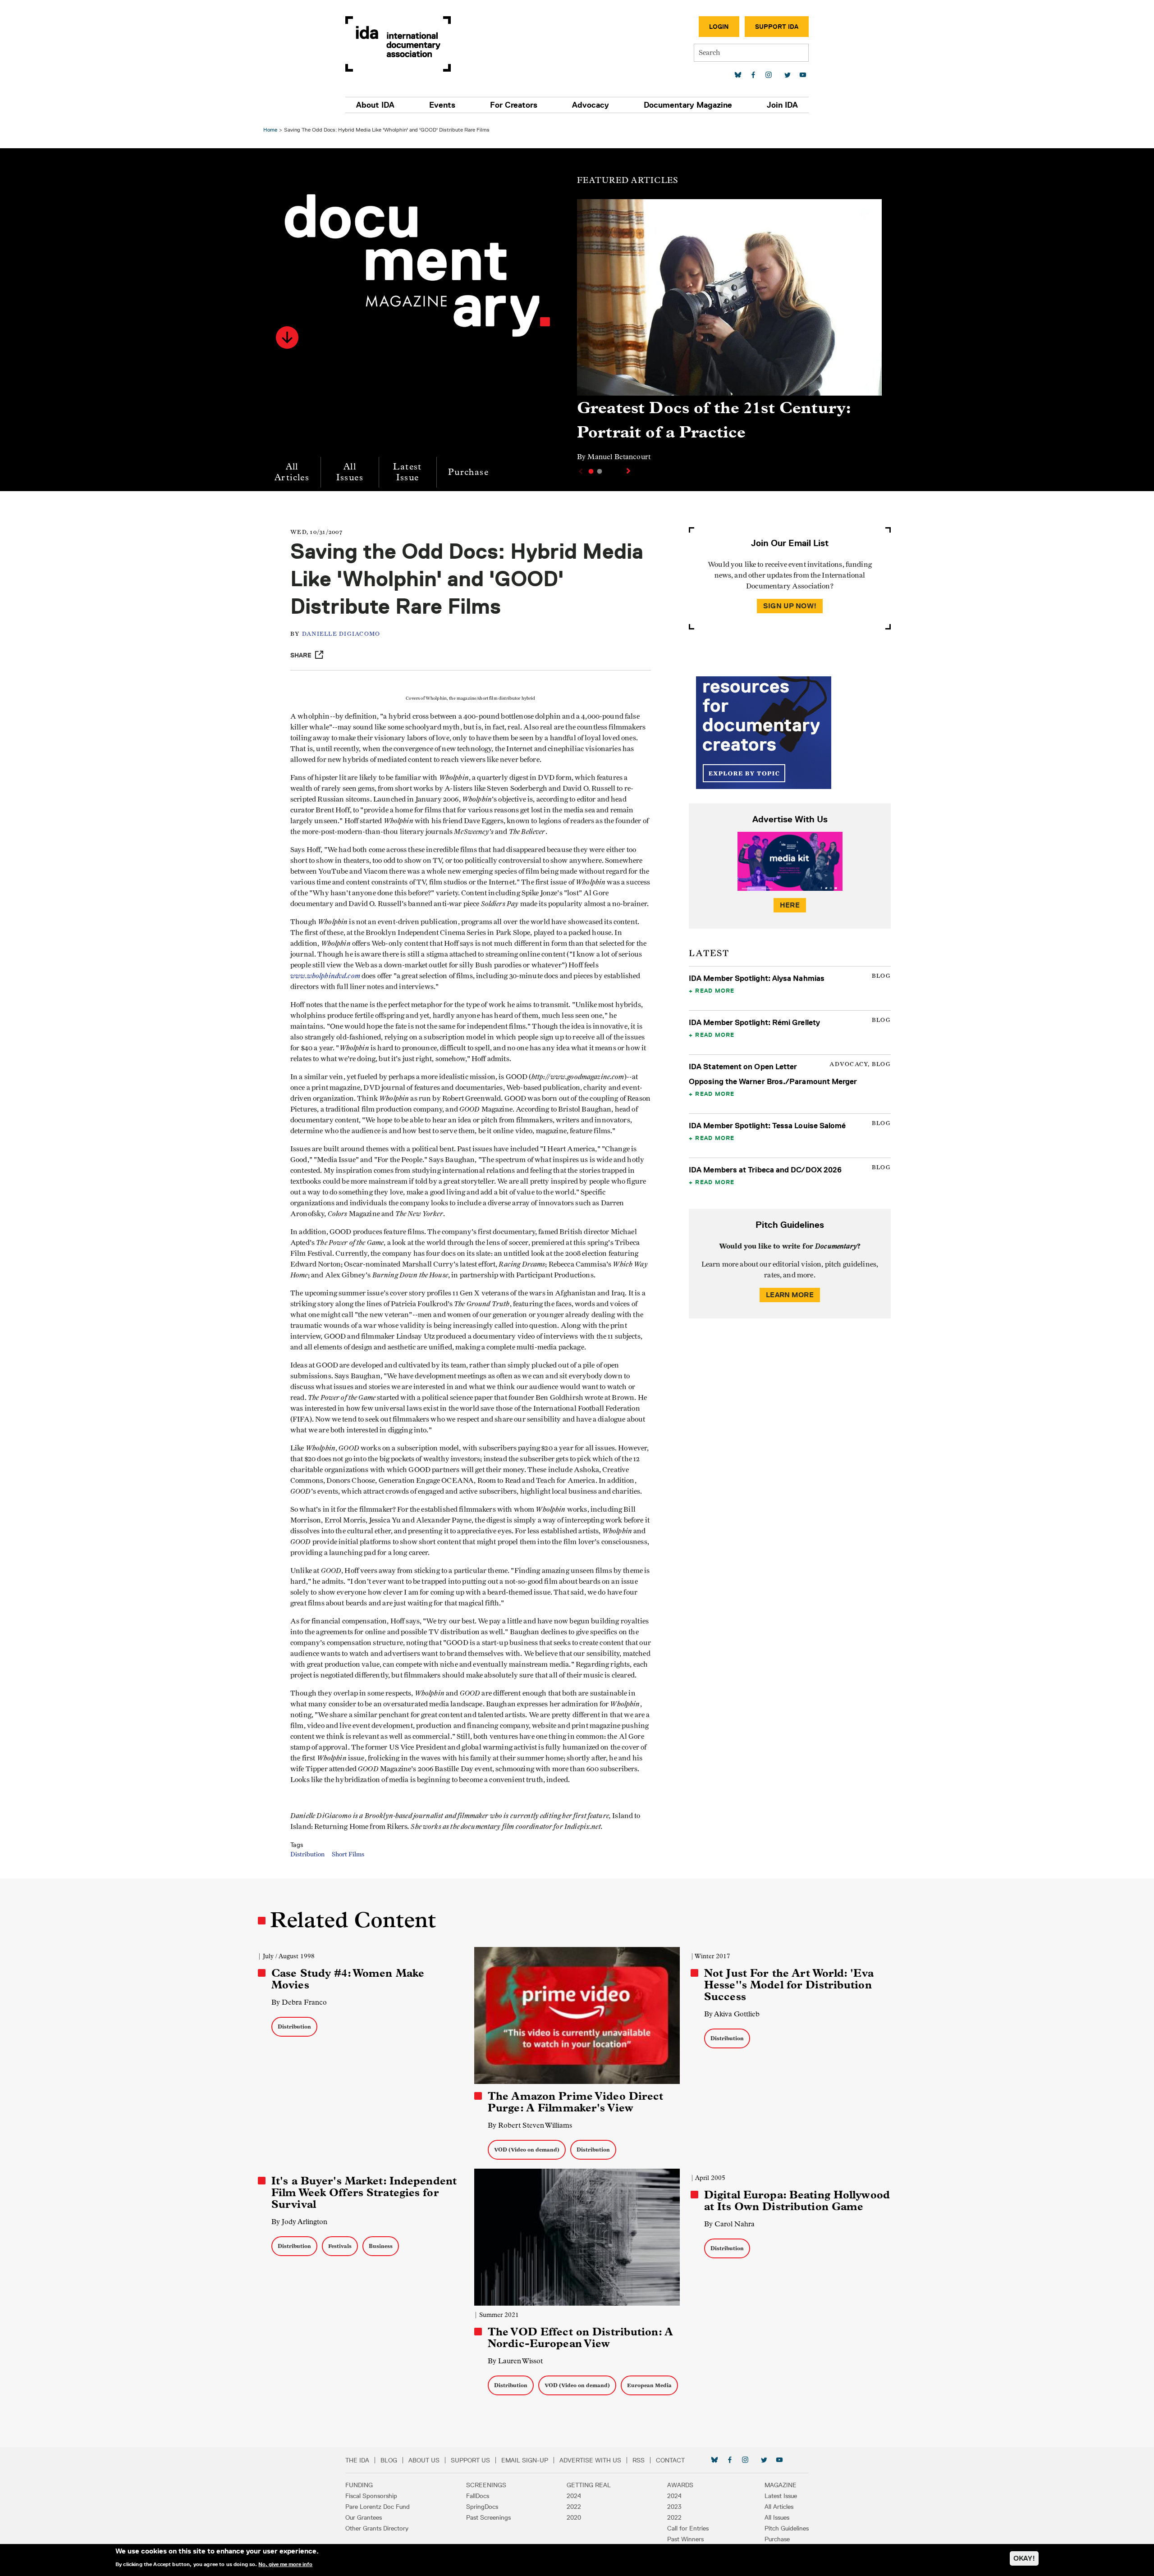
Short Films (348, 1855)
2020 (574, 2517)
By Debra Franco (299, 2002)
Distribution (307, 1855)
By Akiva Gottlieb (732, 2014)
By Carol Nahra (729, 2224)
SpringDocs (482, 2507)
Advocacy (591, 105)
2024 (574, 2496)
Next (629, 471)
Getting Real (589, 2485)
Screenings (486, 2485)
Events (442, 105)
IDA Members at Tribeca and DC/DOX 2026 (765, 1170)
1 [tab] (591, 471)
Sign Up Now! (790, 606)
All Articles (292, 472)
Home (270, 130)
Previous (580, 471)
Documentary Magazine (688, 105)
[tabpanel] (729, 334)
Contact (670, 2460)
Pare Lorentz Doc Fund (378, 2507)
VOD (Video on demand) (527, 2150)
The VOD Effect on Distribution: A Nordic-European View (580, 2338)
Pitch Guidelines (787, 2528)
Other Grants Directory (377, 2528)
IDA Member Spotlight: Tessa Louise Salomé (767, 1126)
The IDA (357, 2460)
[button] (287, 337)
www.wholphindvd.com (325, 976)
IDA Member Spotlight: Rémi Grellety (754, 1022)
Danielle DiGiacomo (341, 634)
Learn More (790, 1295)
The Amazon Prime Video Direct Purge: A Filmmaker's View (575, 2102)
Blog (389, 2460)
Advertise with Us (590, 2460)
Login (719, 27)
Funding (359, 2485)
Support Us (470, 2460)
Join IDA (782, 105)
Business (381, 2246)
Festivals (340, 2246)
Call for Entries (688, 2528)
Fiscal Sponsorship (371, 2496)
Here (790, 905)
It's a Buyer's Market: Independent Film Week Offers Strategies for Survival (364, 2193)
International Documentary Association (398, 44)
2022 (574, 2507)
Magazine (781, 2485)
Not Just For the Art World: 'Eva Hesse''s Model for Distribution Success (789, 1985)
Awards (680, 2485)
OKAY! (1024, 2558)
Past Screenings (488, 2517)
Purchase (468, 472)
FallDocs (478, 2496)
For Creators (514, 105)
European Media (649, 2385)
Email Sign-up (525, 2460)
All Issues (350, 472)
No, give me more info (285, 2564)
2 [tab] (600, 471)
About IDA (375, 105)
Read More (715, 990)
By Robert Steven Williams (530, 2125)
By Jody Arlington (299, 2222)
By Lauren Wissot (515, 2361)
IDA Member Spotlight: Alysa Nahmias (757, 978)
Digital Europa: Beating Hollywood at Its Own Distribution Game (797, 2201)
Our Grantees (364, 2517)
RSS (639, 2460)
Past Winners (685, 2539)
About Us (424, 2460)
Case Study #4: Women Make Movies (348, 1979)
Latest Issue (407, 472)
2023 (674, 2507)
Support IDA (777, 27)
